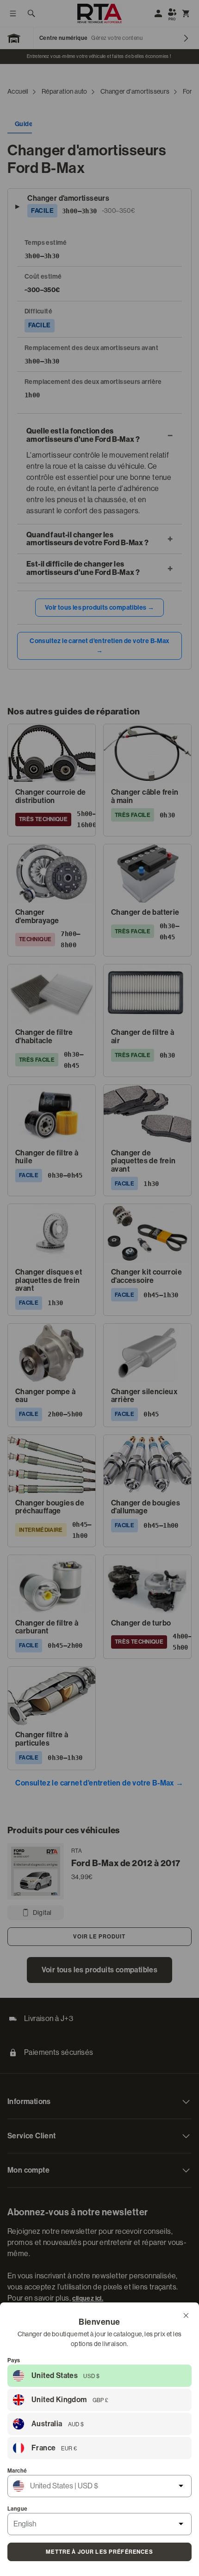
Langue (17, 2509)
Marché (17, 2471)
